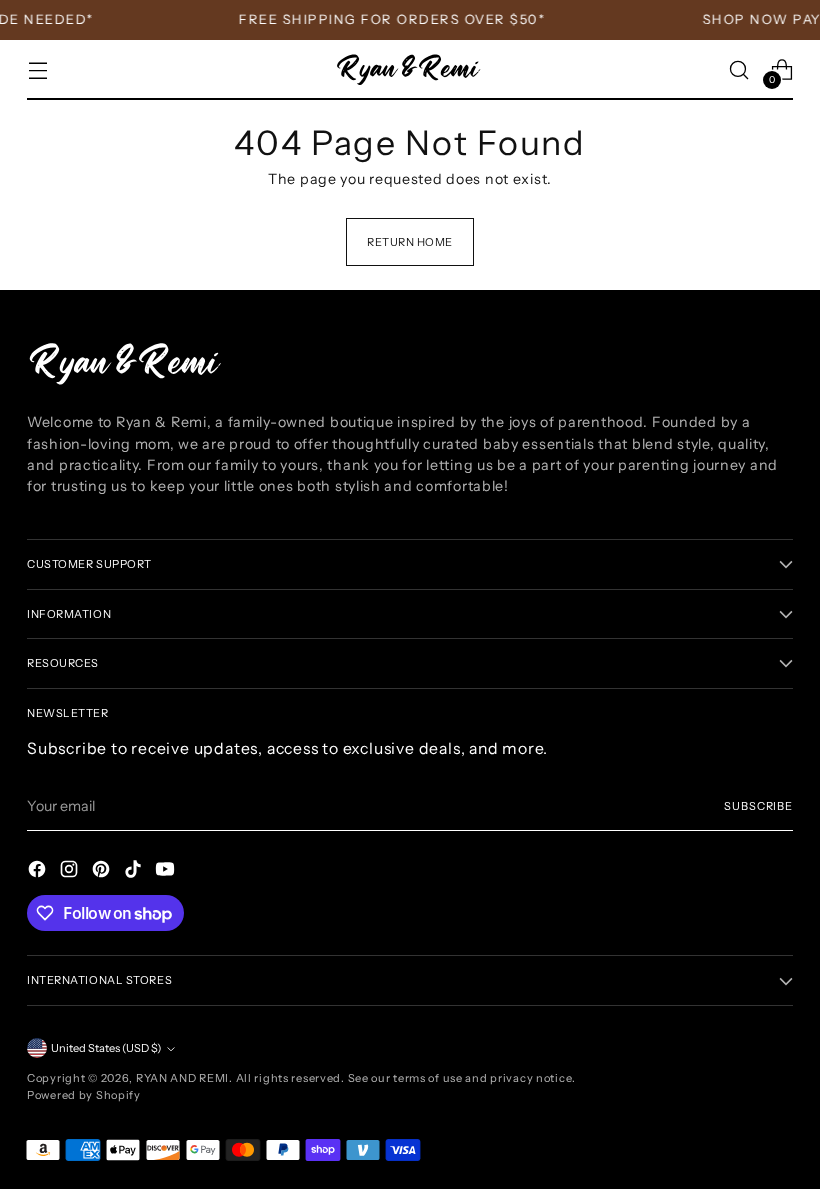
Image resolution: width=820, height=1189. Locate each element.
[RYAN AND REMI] (410, 70)
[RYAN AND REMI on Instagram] (71, 872)
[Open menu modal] (37, 69)
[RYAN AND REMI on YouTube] (167, 872)
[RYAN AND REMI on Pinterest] (103, 872)
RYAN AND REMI (182, 1078)
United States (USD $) (106, 1048)
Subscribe (758, 806)
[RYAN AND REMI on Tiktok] (135, 872)
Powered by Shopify (84, 1095)
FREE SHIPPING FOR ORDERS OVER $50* (387, 19)
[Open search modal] (739, 69)
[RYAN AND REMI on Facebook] (39, 872)
